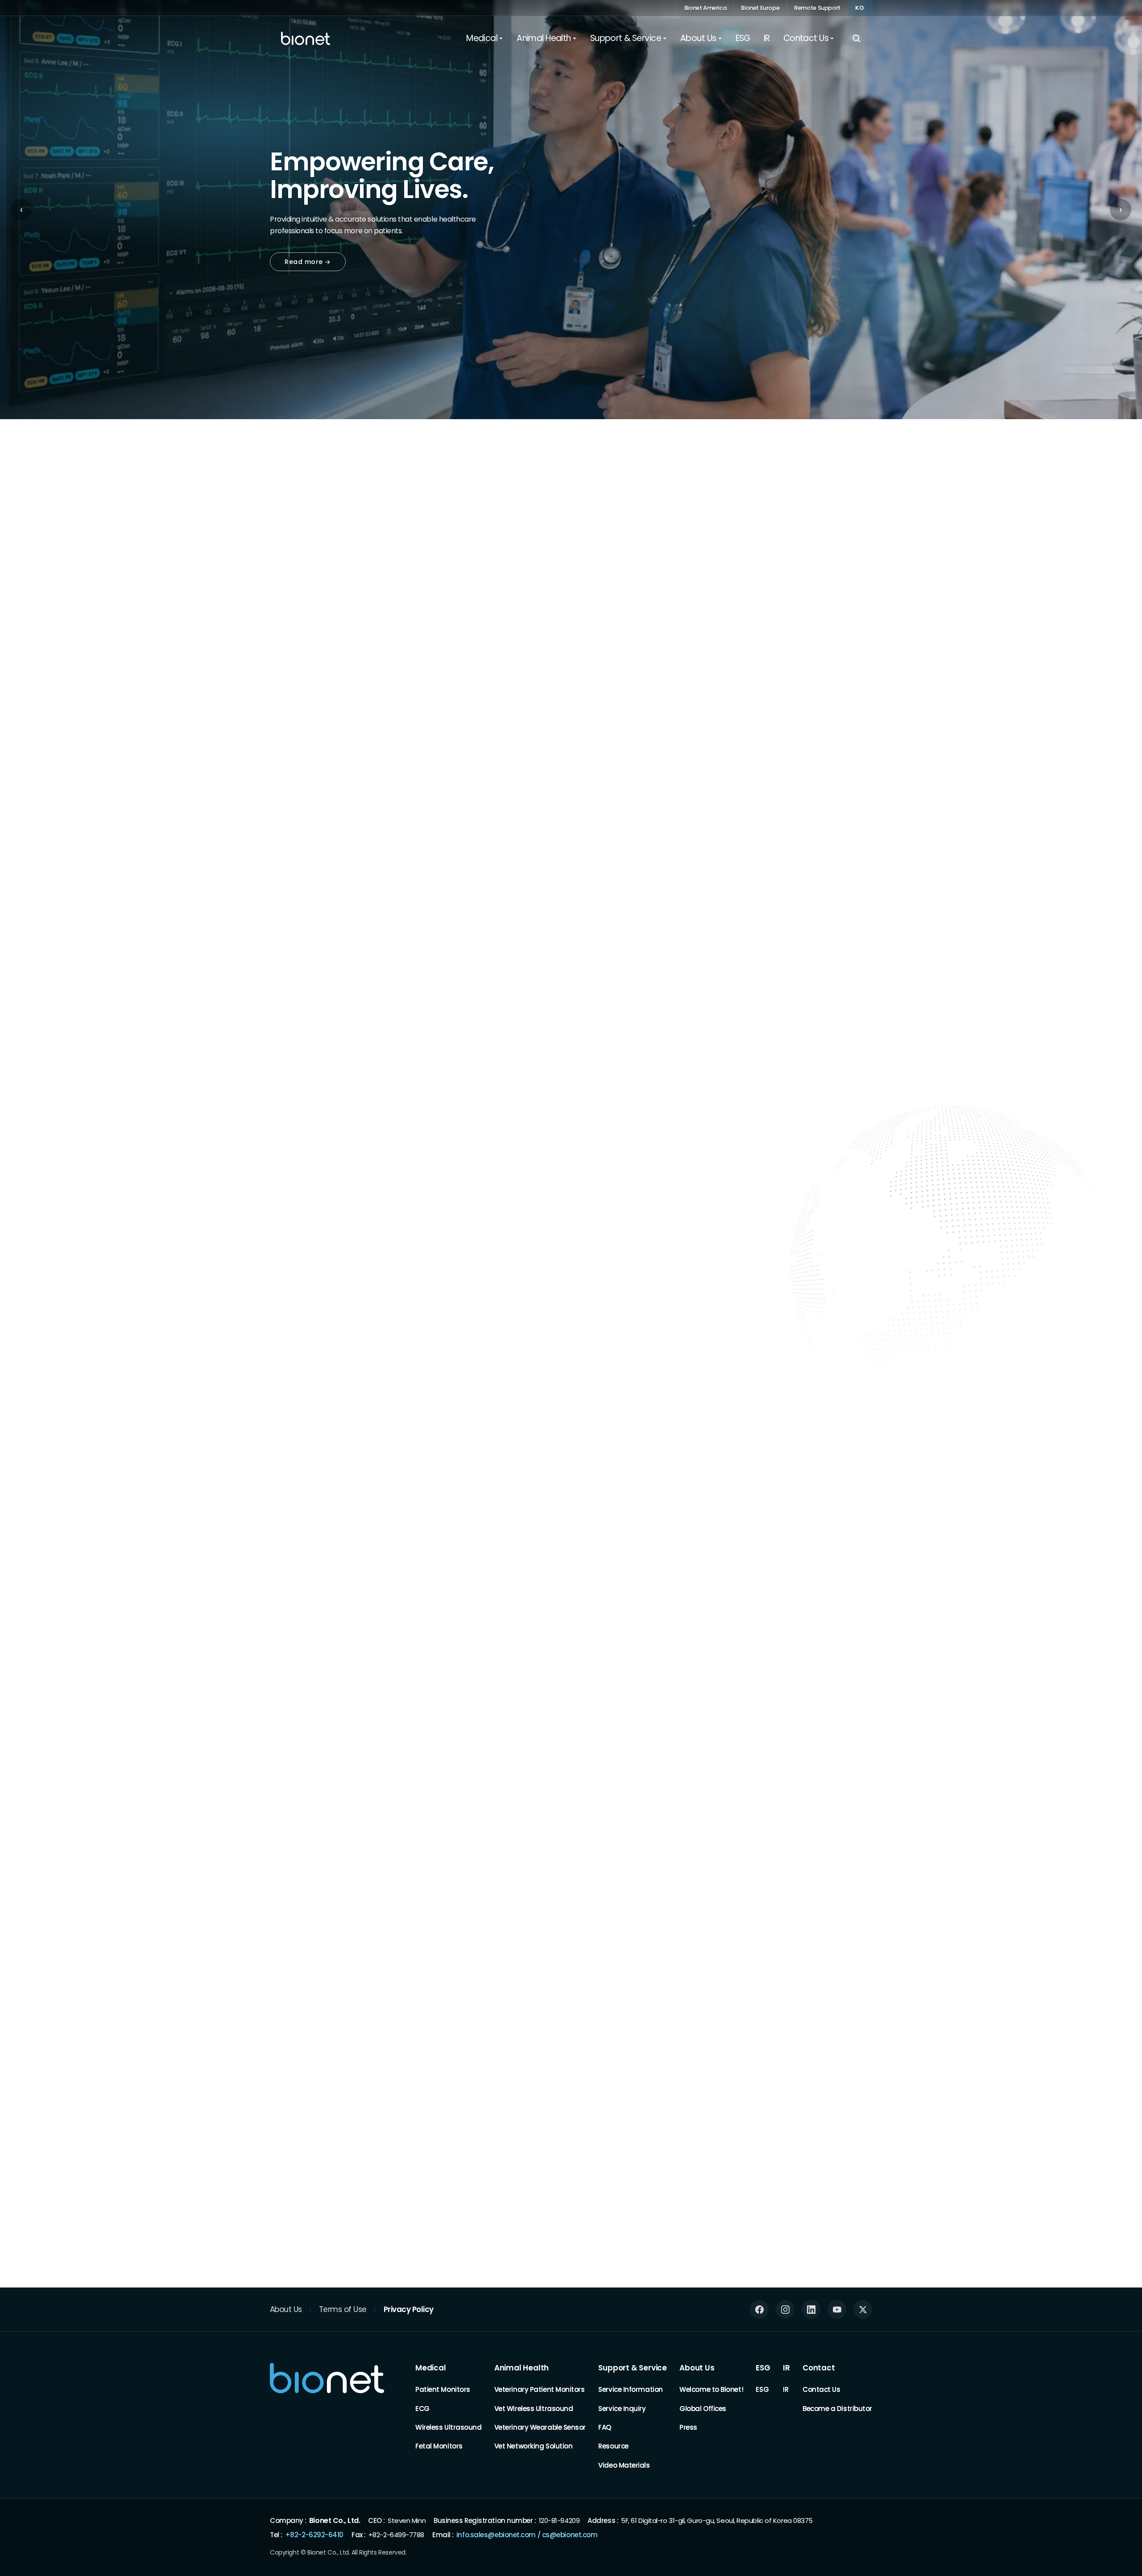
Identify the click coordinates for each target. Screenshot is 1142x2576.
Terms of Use (343, 2309)
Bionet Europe (760, 8)
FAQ (605, 2427)
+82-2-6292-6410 (314, 2534)
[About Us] (274, 1740)
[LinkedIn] (811, 2309)
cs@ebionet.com (570, 2534)
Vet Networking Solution (534, 2446)
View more (846, 1911)
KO (860, 8)
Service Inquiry (622, 2408)
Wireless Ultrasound (448, 2427)
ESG (763, 2368)
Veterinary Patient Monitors (540, 2389)
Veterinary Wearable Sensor (540, 2427)
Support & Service (633, 2368)
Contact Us (821, 2389)
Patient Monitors (443, 2389)
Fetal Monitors (439, 2446)
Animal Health (521, 2368)
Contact (819, 2368)
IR (786, 2368)
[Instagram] (785, 2309)
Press (688, 2427)
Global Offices (703, 2408)
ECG (422, 2408)
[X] (863, 2309)
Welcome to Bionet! (711, 2389)
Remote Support (817, 8)
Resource (613, 2446)
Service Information (630, 2389)
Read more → (308, 262)
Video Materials (624, 2465)
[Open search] (856, 38)
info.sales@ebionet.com (496, 2534)
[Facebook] (759, 2309)
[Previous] (835, 589)
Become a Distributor (837, 2408)
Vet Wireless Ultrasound (534, 2408)
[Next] (870, 589)
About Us (286, 2309)
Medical (431, 2368)
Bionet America (705, 8)
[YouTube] (837, 2309)
